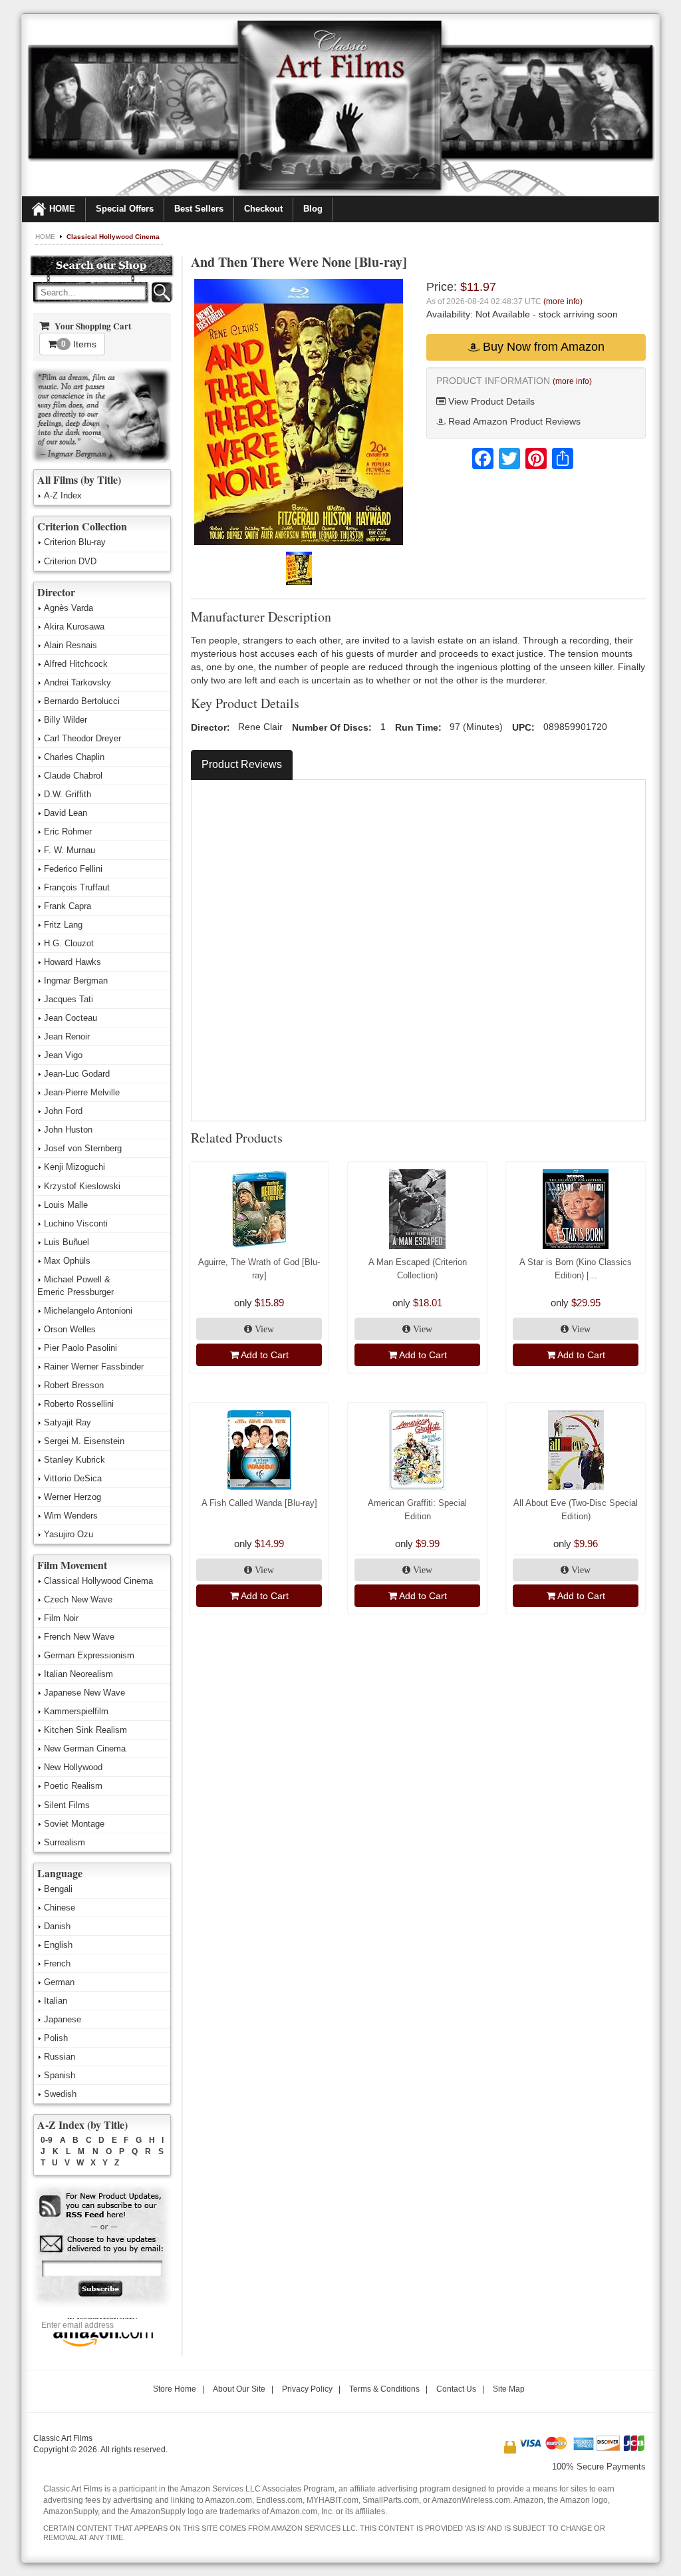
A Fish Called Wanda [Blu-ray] (259, 1503)
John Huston (68, 1130)
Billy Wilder (66, 720)
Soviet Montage (74, 1824)
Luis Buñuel (67, 1242)
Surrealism (65, 1842)
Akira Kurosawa (74, 627)
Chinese (60, 1908)
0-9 (47, 2140)
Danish (57, 1926)
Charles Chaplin (74, 757)
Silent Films (67, 1805)
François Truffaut (77, 887)
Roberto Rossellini (79, 1404)
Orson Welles (70, 1329)
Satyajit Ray (68, 1422)
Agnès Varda (68, 608)
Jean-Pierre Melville (82, 1092)
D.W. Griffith (68, 794)
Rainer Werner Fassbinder (94, 1367)
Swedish (60, 2094)
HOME (62, 209)
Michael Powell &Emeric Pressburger (75, 1286)
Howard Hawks (72, 962)
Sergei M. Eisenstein (84, 1441)
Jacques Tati (68, 999)
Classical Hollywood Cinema (113, 237)
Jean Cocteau (70, 1018)
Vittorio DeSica (73, 1478)
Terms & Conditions (384, 2389)
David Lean (66, 813)
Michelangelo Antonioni (88, 1311)
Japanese (63, 2019)
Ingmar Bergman (76, 981)
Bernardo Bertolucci (82, 701)
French (57, 1963)
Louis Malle (66, 1205)
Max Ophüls (67, 1261)
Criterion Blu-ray (75, 542)
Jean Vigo (63, 1055)
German (59, 1982)
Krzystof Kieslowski (82, 1186)
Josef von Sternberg (83, 1148)
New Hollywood (73, 1767)
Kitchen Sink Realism (85, 1730)
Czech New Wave (78, 1599)
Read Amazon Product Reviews (513, 421)
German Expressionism (89, 1655)
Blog (313, 209)
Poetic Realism (73, 1786)
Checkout (263, 209)
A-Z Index (63, 495)
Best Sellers (199, 209)
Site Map (509, 2389)
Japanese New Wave (84, 1693)
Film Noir (61, 1618)
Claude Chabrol (73, 776)
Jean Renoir (67, 1036)
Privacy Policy (307, 2389)
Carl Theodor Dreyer (82, 738)
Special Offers (125, 209)
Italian (56, 2001)
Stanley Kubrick (74, 1460)
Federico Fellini (73, 869)
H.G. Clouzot (69, 943)
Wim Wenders (71, 1516)
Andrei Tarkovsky (77, 682)
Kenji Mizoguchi (74, 1167)
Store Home (175, 2389)
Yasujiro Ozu (68, 1534)
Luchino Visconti (76, 1223)
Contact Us (456, 2389)
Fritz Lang (63, 925)
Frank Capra (68, 906)
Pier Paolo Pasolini (80, 1348)
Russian (60, 2057)
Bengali (58, 1889)
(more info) (563, 301)
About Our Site (239, 2389)
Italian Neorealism (78, 1674)
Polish (56, 2038)
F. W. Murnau (69, 850)
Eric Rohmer (68, 831)
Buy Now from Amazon (542, 347)
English (58, 1945)
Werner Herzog (72, 1497)
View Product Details (490, 401)
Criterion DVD (70, 561)
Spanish (60, 2075)
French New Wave (79, 1637)
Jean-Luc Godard (77, 1074)
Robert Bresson (74, 1385)
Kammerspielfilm (76, 1711)
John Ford (63, 1111)
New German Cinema (85, 1748)
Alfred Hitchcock (76, 664)
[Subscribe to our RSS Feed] (101, 2206)
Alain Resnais (70, 645)
